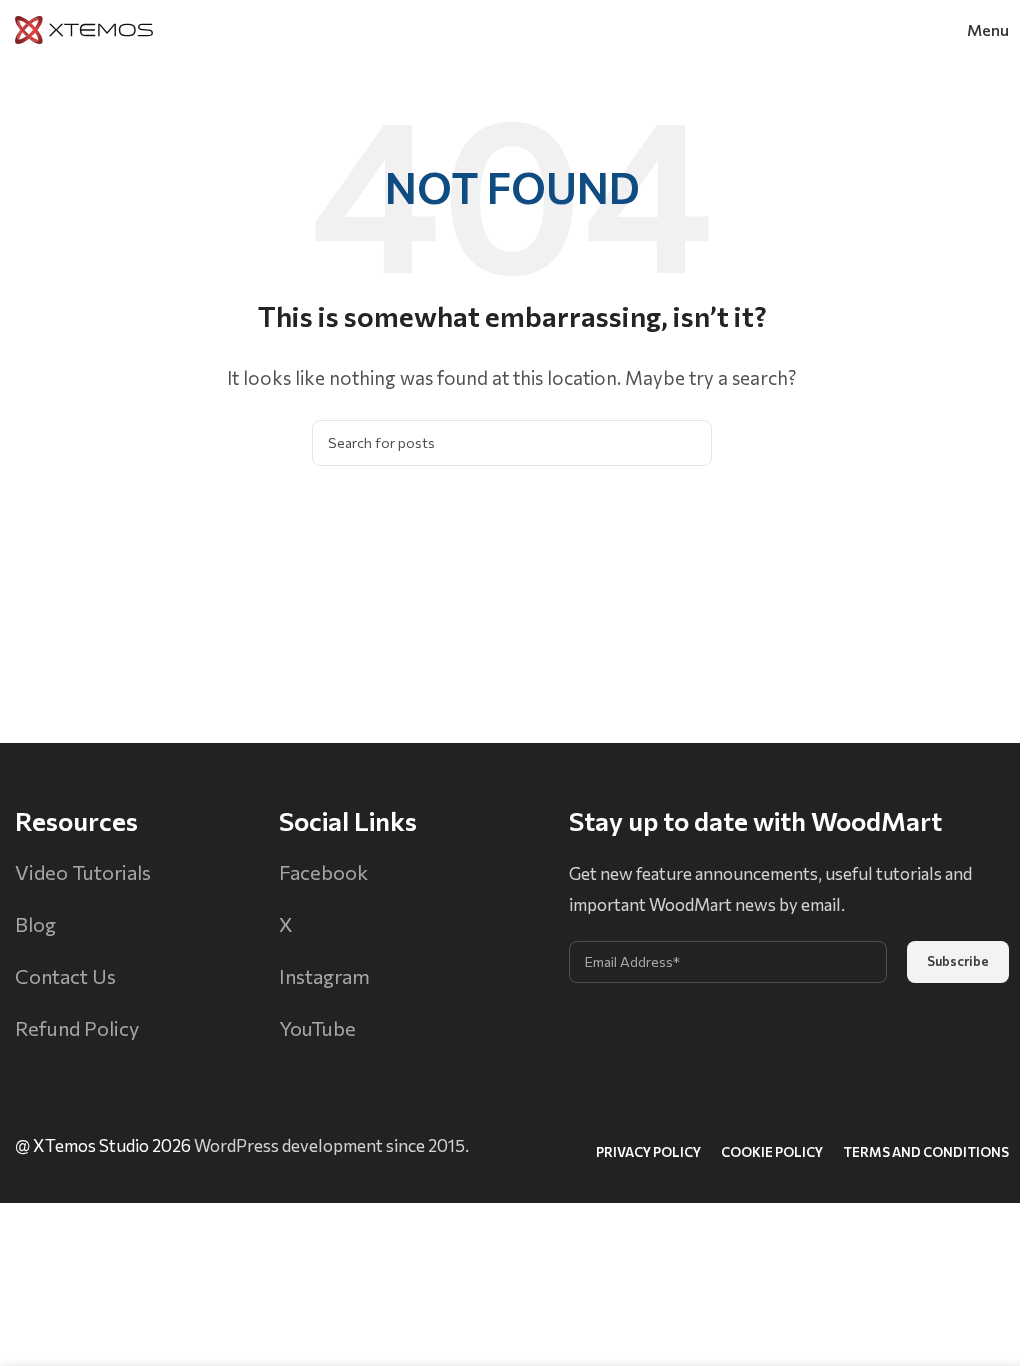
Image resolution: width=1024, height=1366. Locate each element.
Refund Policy (77, 1028)
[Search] (689, 443)
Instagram (324, 976)
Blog (35, 924)
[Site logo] (84, 27)
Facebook (323, 872)
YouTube (317, 1028)
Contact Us (65, 976)
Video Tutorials (83, 872)
